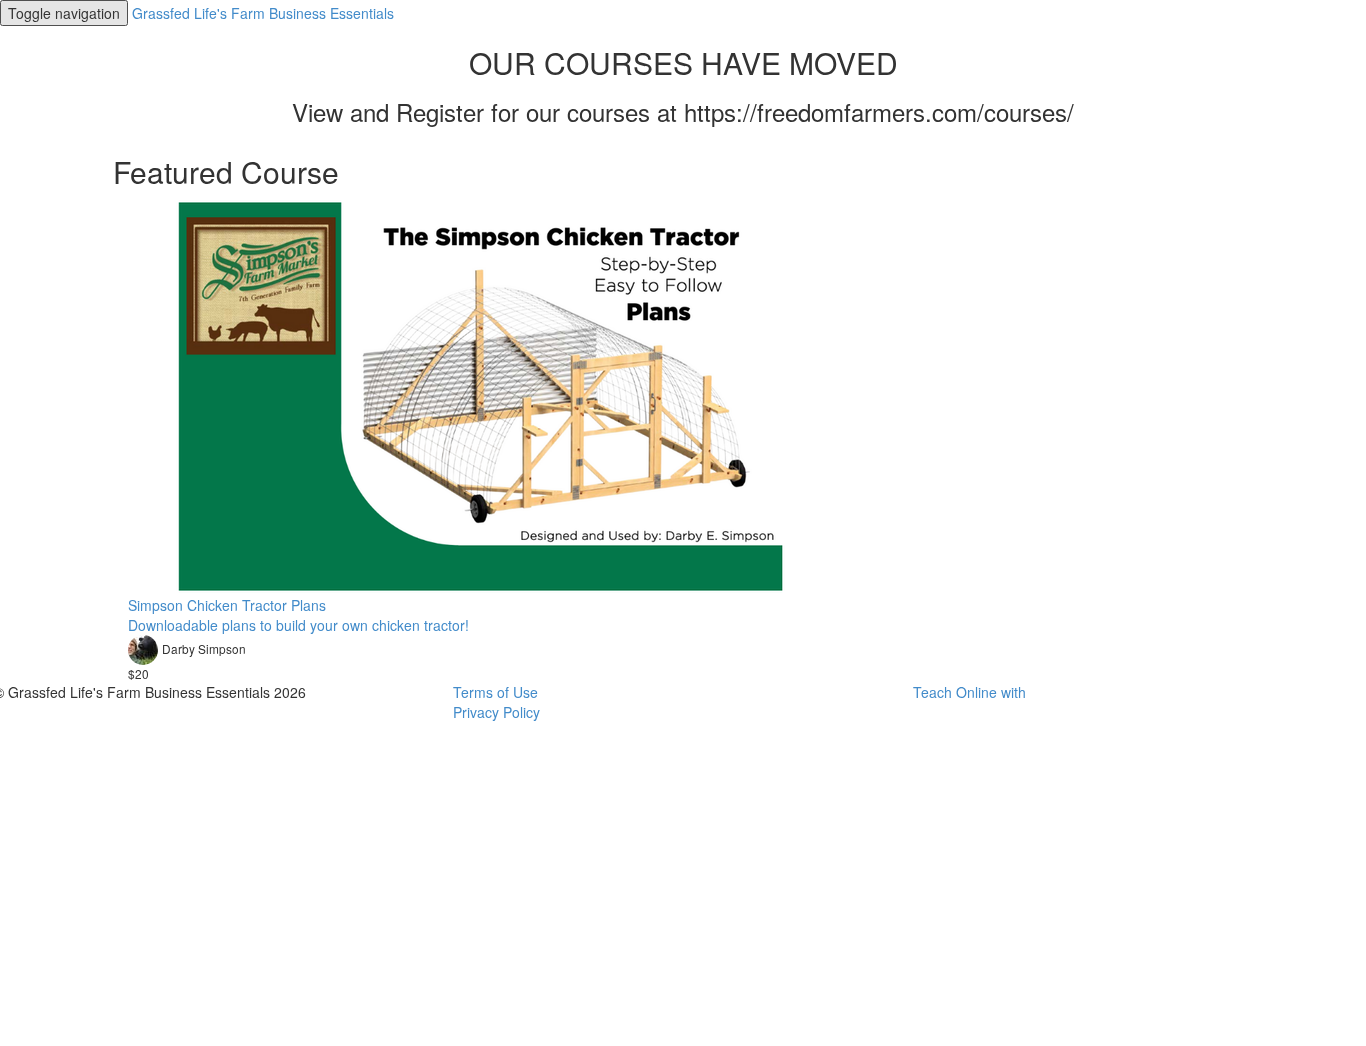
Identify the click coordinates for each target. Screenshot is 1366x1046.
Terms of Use (495, 692)
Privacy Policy (496, 712)
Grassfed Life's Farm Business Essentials (263, 13)
